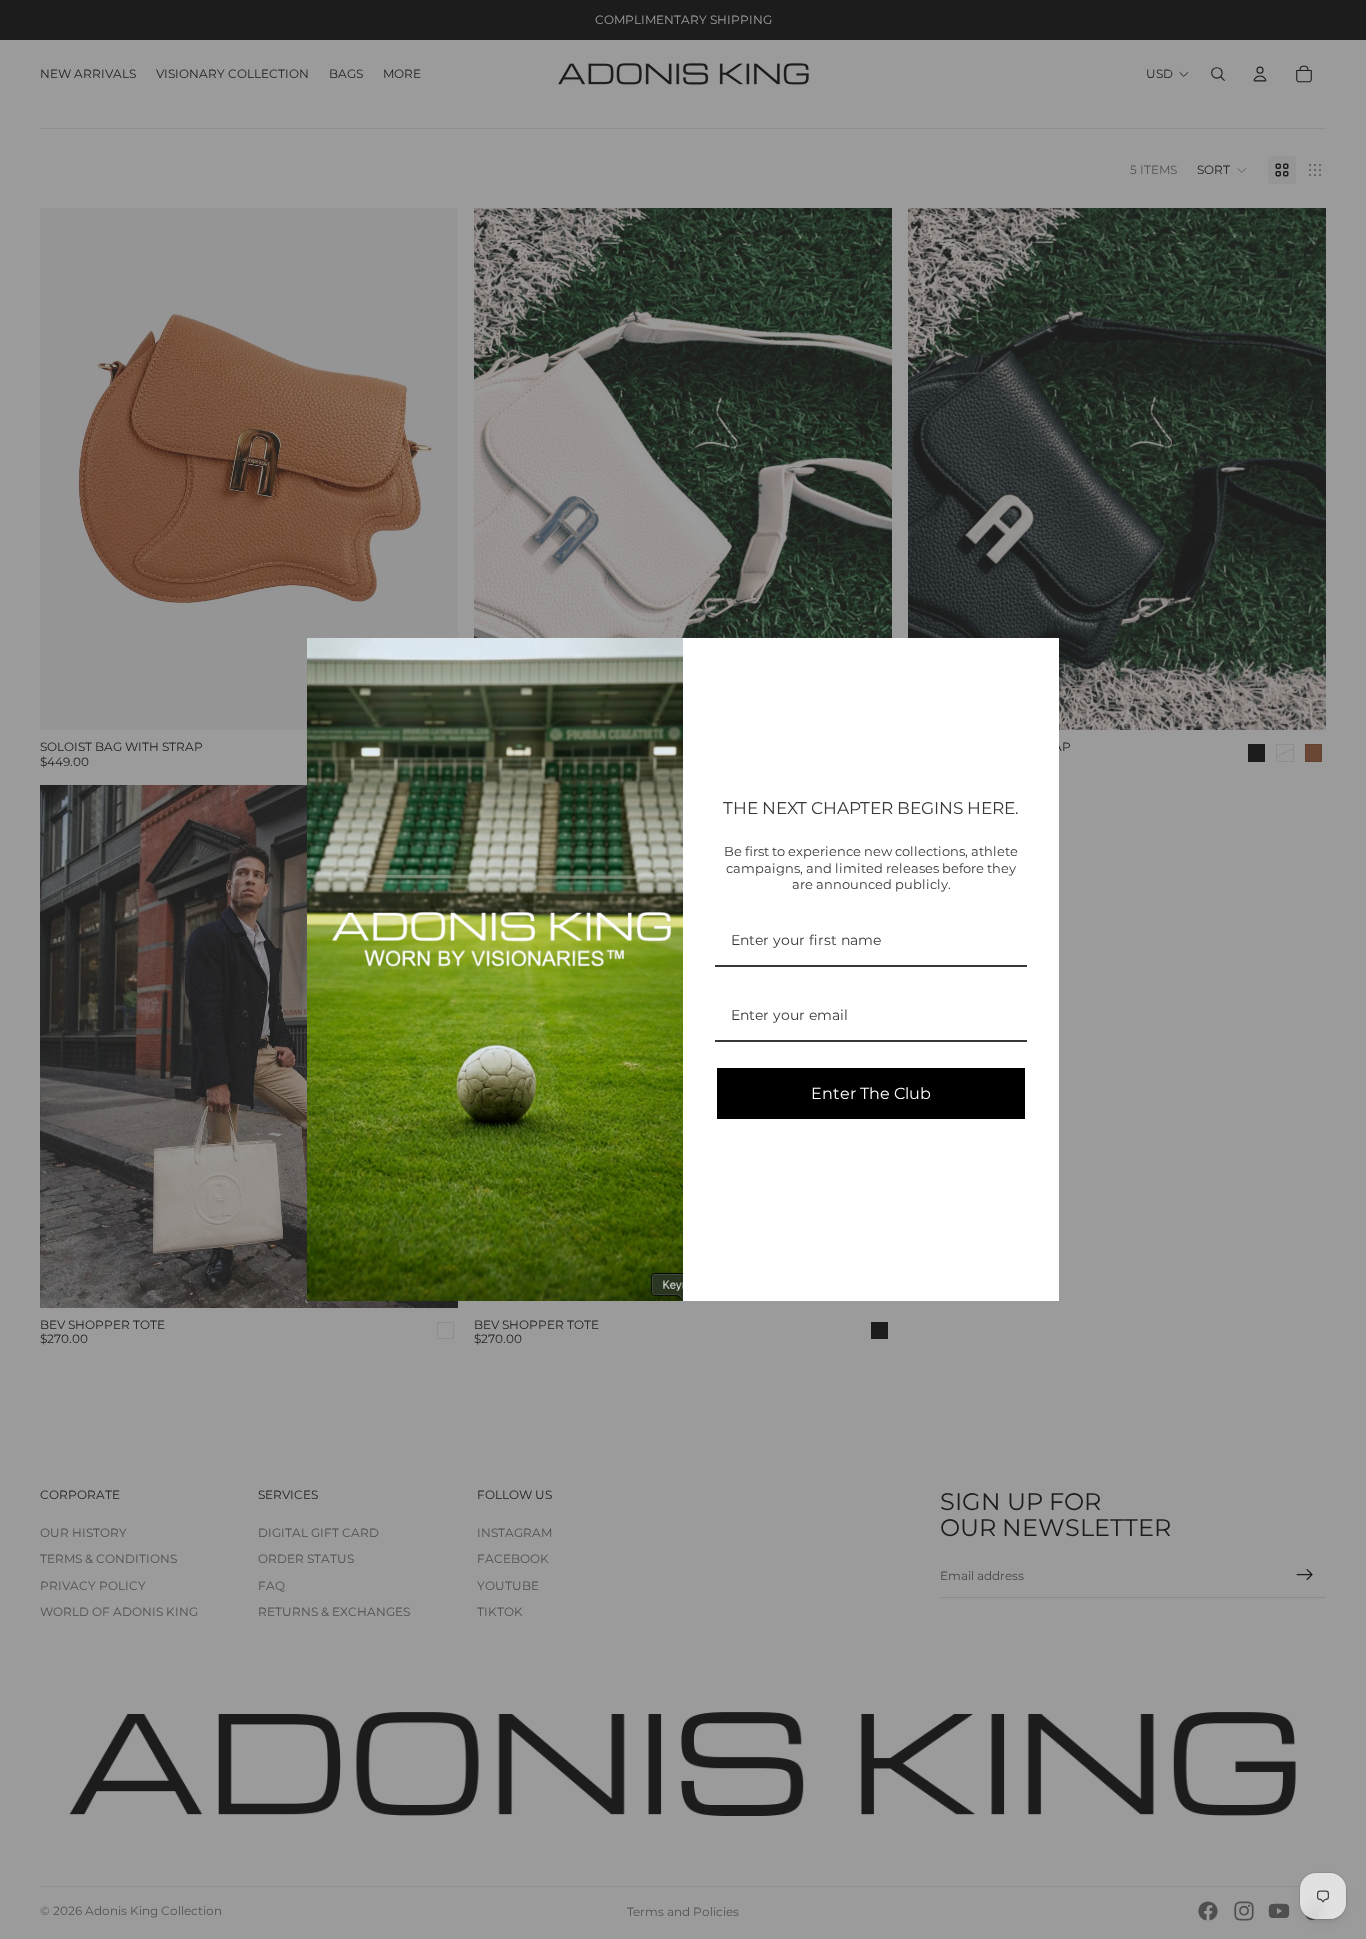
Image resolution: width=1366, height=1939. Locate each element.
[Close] (1035, 662)
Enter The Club (871, 1093)
